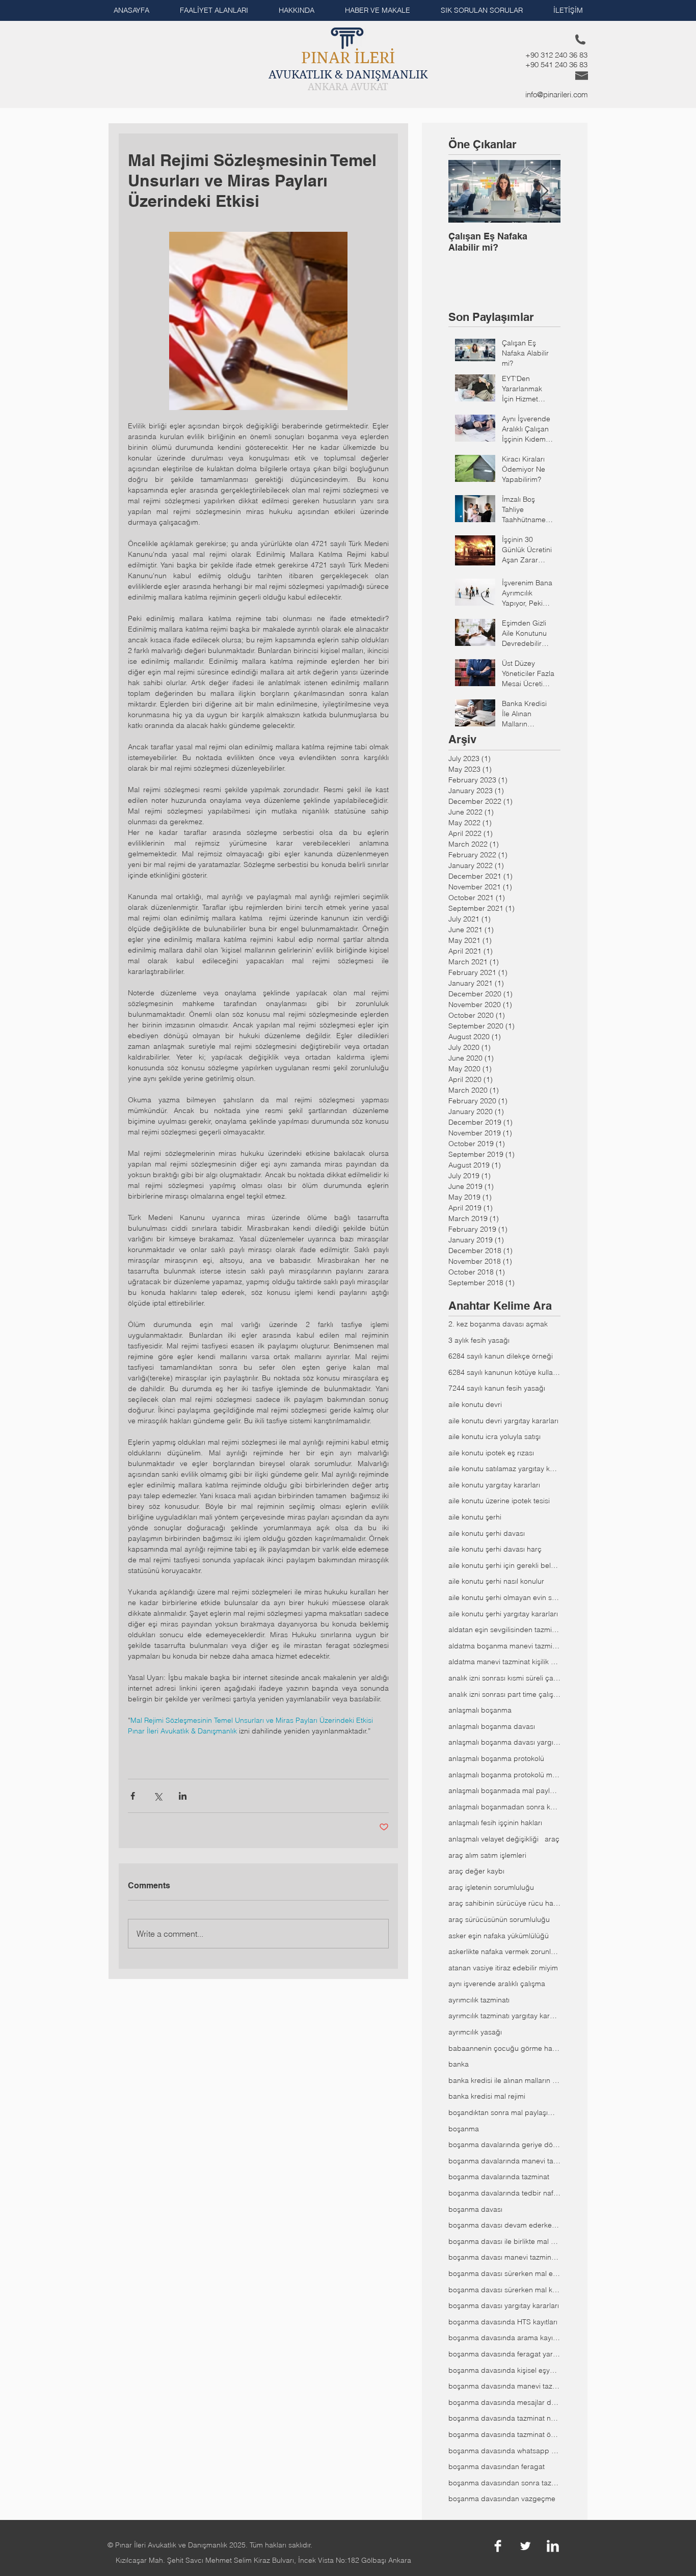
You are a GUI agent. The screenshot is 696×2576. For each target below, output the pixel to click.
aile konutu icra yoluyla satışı (494, 1436)
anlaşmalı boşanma (480, 1710)
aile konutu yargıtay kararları (494, 1485)
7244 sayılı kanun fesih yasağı (497, 1388)
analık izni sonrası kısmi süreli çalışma (504, 1678)
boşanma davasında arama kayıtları (504, 2338)
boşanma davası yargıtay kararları (504, 2306)
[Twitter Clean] (525, 2546)
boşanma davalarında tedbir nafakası (504, 2193)
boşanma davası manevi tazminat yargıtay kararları (504, 2257)
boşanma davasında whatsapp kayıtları (504, 2451)
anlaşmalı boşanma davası (492, 1726)
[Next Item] (544, 191)
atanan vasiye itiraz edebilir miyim (503, 1968)
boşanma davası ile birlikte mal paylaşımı (504, 2241)
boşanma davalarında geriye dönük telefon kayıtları (504, 2145)
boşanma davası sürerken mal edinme (504, 2273)
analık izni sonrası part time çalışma (504, 1694)
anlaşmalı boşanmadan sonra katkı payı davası (504, 1807)
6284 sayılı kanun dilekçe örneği (501, 1356)
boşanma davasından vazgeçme (502, 2499)
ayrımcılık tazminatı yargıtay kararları (504, 2016)
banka (459, 2064)
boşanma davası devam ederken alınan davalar (504, 2225)
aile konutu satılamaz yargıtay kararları (504, 1469)
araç (552, 1839)
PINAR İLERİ (348, 58)
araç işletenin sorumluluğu (491, 1887)
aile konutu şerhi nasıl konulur (496, 1581)
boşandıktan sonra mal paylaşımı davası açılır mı (504, 2112)
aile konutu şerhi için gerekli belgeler (504, 1565)
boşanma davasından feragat (497, 2466)
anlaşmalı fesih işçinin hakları (495, 1823)
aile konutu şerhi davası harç (495, 1549)
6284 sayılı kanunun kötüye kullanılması (504, 1372)
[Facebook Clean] (498, 2546)
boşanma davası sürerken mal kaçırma (504, 2290)
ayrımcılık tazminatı (479, 2000)
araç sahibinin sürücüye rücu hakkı (504, 1903)
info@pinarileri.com (557, 94)
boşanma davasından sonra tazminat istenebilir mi (504, 2483)
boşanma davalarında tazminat (499, 2177)
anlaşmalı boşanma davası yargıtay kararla (504, 1742)
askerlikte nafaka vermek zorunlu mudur (504, 1951)
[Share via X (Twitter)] (158, 1796)
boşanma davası (475, 2209)
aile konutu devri (475, 1404)
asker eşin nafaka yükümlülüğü (499, 1936)
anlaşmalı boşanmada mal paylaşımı (504, 1791)
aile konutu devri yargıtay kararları (503, 1421)
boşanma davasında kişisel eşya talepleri (504, 2370)
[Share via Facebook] (133, 1796)
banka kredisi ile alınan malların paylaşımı (504, 2080)
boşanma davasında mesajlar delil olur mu (504, 2402)
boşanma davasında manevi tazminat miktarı (504, 2386)
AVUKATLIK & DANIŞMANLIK (348, 74)
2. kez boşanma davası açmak (498, 1324)
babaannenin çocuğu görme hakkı (504, 2048)
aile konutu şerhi (475, 1517)
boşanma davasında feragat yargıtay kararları (504, 2354)
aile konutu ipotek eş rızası (491, 1453)
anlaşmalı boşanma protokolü (496, 1758)
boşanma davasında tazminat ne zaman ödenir (504, 2418)
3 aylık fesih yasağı (479, 1340)
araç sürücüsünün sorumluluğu (499, 1919)
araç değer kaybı (476, 1871)
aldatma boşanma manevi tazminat (504, 1646)
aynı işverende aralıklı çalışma (497, 1984)
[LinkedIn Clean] (553, 2546)
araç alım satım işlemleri (487, 1855)
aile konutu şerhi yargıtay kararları (503, 1614)
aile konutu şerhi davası (487, 1533)
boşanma (464, 2129)
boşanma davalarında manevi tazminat (504, 2161)
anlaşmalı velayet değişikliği (493, 1839)
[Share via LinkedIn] (183, 1796)
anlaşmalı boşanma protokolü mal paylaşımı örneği (504, 1775)
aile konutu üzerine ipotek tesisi (499, 1501)
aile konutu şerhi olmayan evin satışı (504, 1597)
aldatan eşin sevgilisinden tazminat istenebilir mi (504, 1630)
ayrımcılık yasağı (475, 2032)
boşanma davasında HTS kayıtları (503, 2322)
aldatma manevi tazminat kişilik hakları (504, 1662)
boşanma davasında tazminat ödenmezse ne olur (504, 2434)
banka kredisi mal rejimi (487, 2096)
